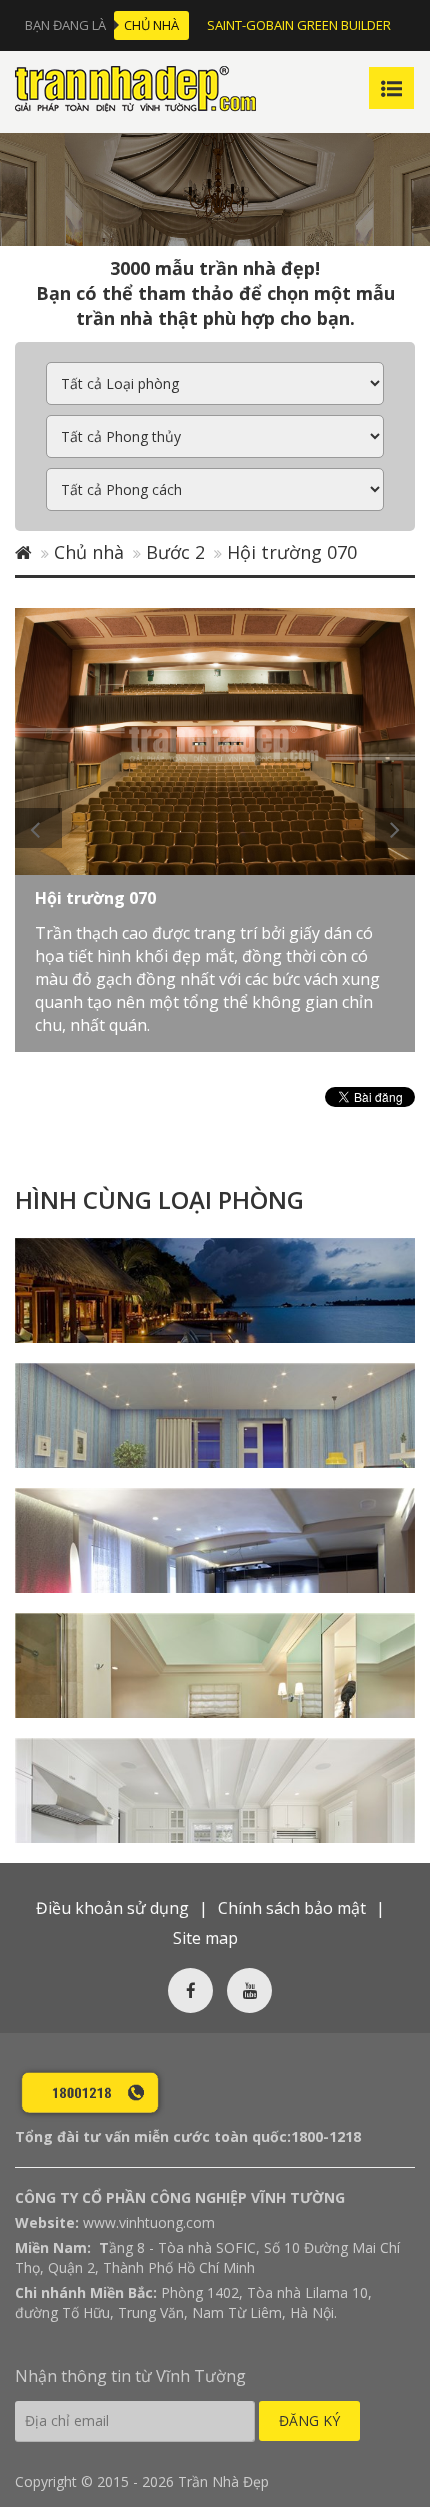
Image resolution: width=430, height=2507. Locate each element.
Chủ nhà (151, 25)
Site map (205, 1938)
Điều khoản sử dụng (112, 1908)
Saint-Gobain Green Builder (299, 25)
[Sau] (395, 828)
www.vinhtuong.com (149, 2222)
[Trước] (38, 828)
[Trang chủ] (23, 552)
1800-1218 (326, 2136)
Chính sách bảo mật (292, 1908)
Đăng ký (309, 2420)
